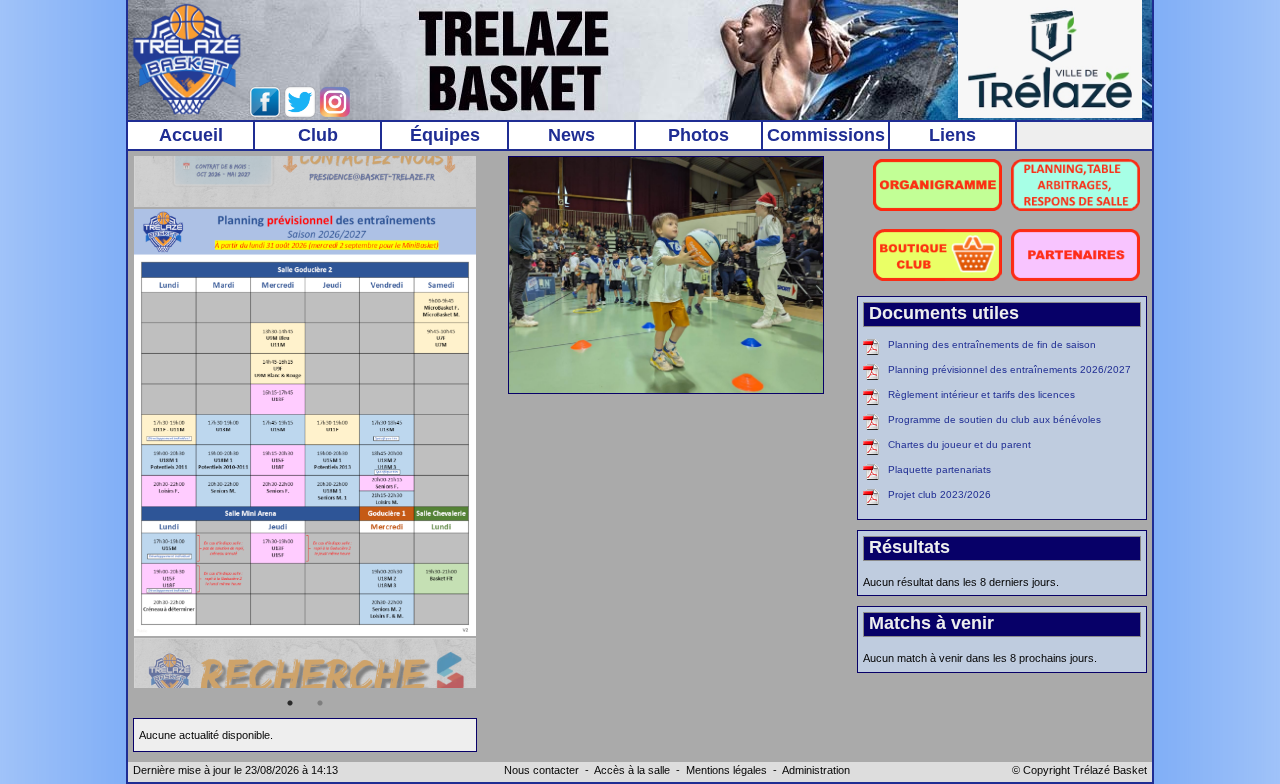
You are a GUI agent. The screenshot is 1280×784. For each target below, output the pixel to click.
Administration (816, 770)
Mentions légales (726, 770)
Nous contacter (541, 770)
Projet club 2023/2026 (939, 494)
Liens (952, 135)
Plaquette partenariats (939, 469)
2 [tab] (320, 703)
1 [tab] (290, 703)
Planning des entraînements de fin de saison (992, 344)
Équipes (445, 135)
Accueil (191, 135)
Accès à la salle (632, 770)
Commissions (826, 135)
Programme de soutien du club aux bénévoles (994, 419)
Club (318, 135)
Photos (698, 135)
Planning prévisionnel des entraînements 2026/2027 (1009, 369)
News (571, 135)
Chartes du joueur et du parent (959, 444)
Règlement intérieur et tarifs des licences (981, 394)
